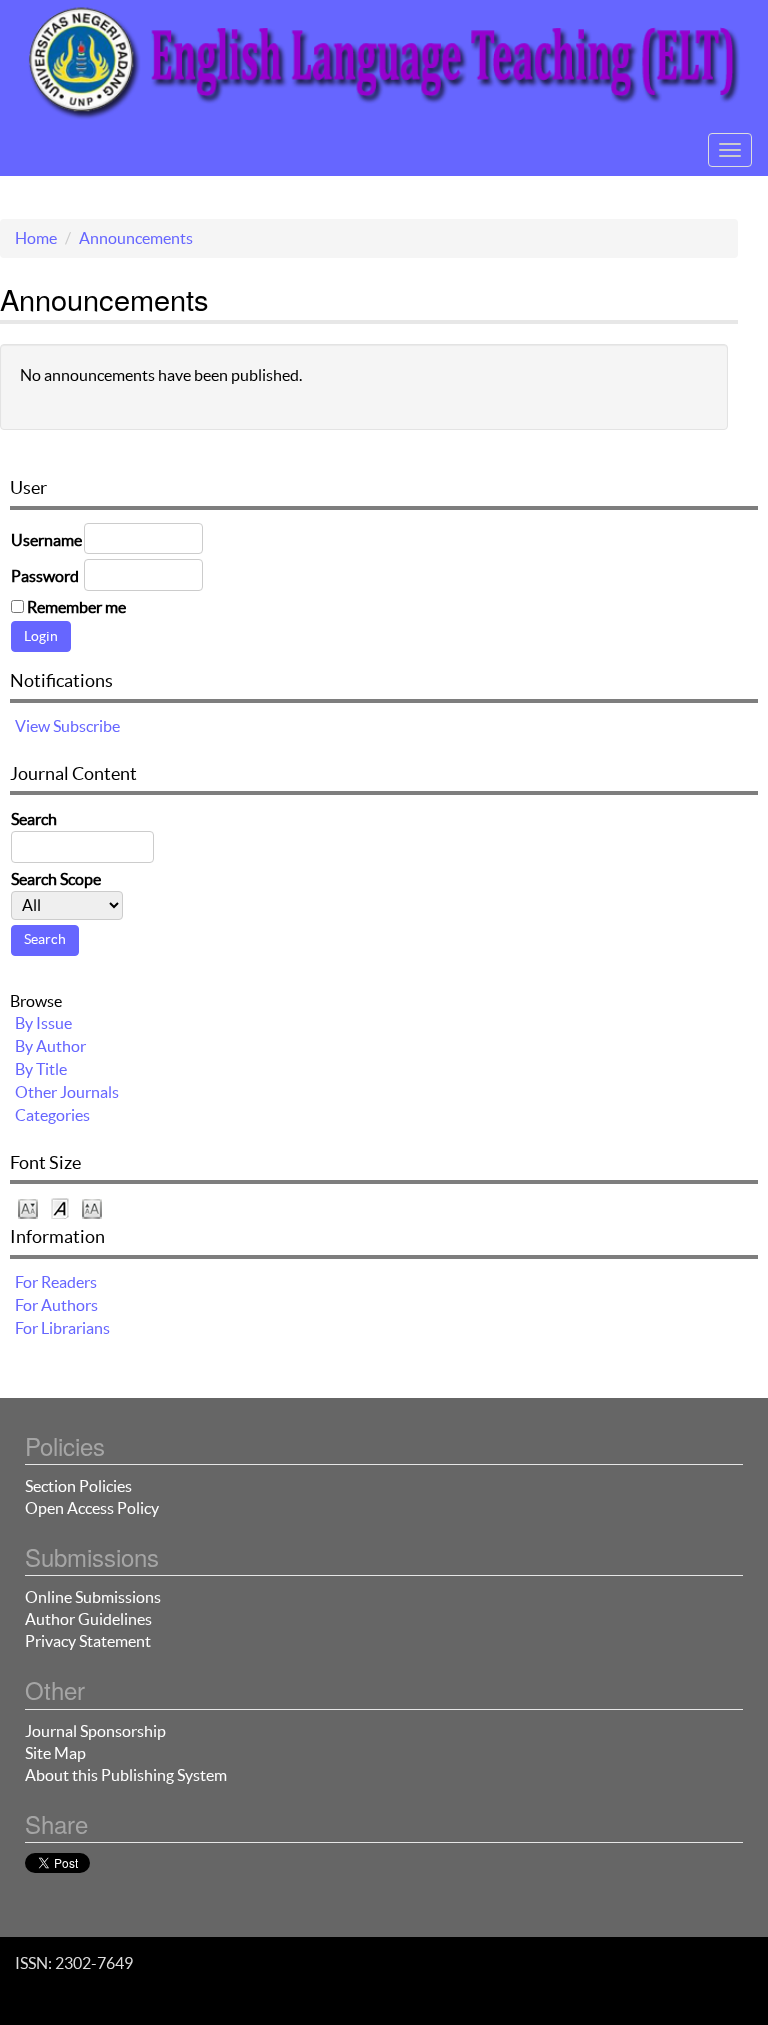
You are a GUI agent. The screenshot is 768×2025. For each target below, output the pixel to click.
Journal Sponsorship (95, 1731)
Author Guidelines (88, 1619)
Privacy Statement (88, 1641)
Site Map (55, 1753)
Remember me (76, 607)
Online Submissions (93, 1597)
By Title (41, 1069)
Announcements (136, 238)
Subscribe (86, 726)
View (32, 726)
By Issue (43, 1023)
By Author (50, 1046)
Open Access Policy (92, 1508)
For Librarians (62, 1328)
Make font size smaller (28, 1207)
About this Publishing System (126, 1775)
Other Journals (67, 1092)
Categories (52, 1115)
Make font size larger (92, 1207)
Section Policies (78, 1486)
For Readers (56, 1282)
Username (46, 540)
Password (45, 576)
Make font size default (60, 1207)
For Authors (56, 1305)
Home (36, 238)
